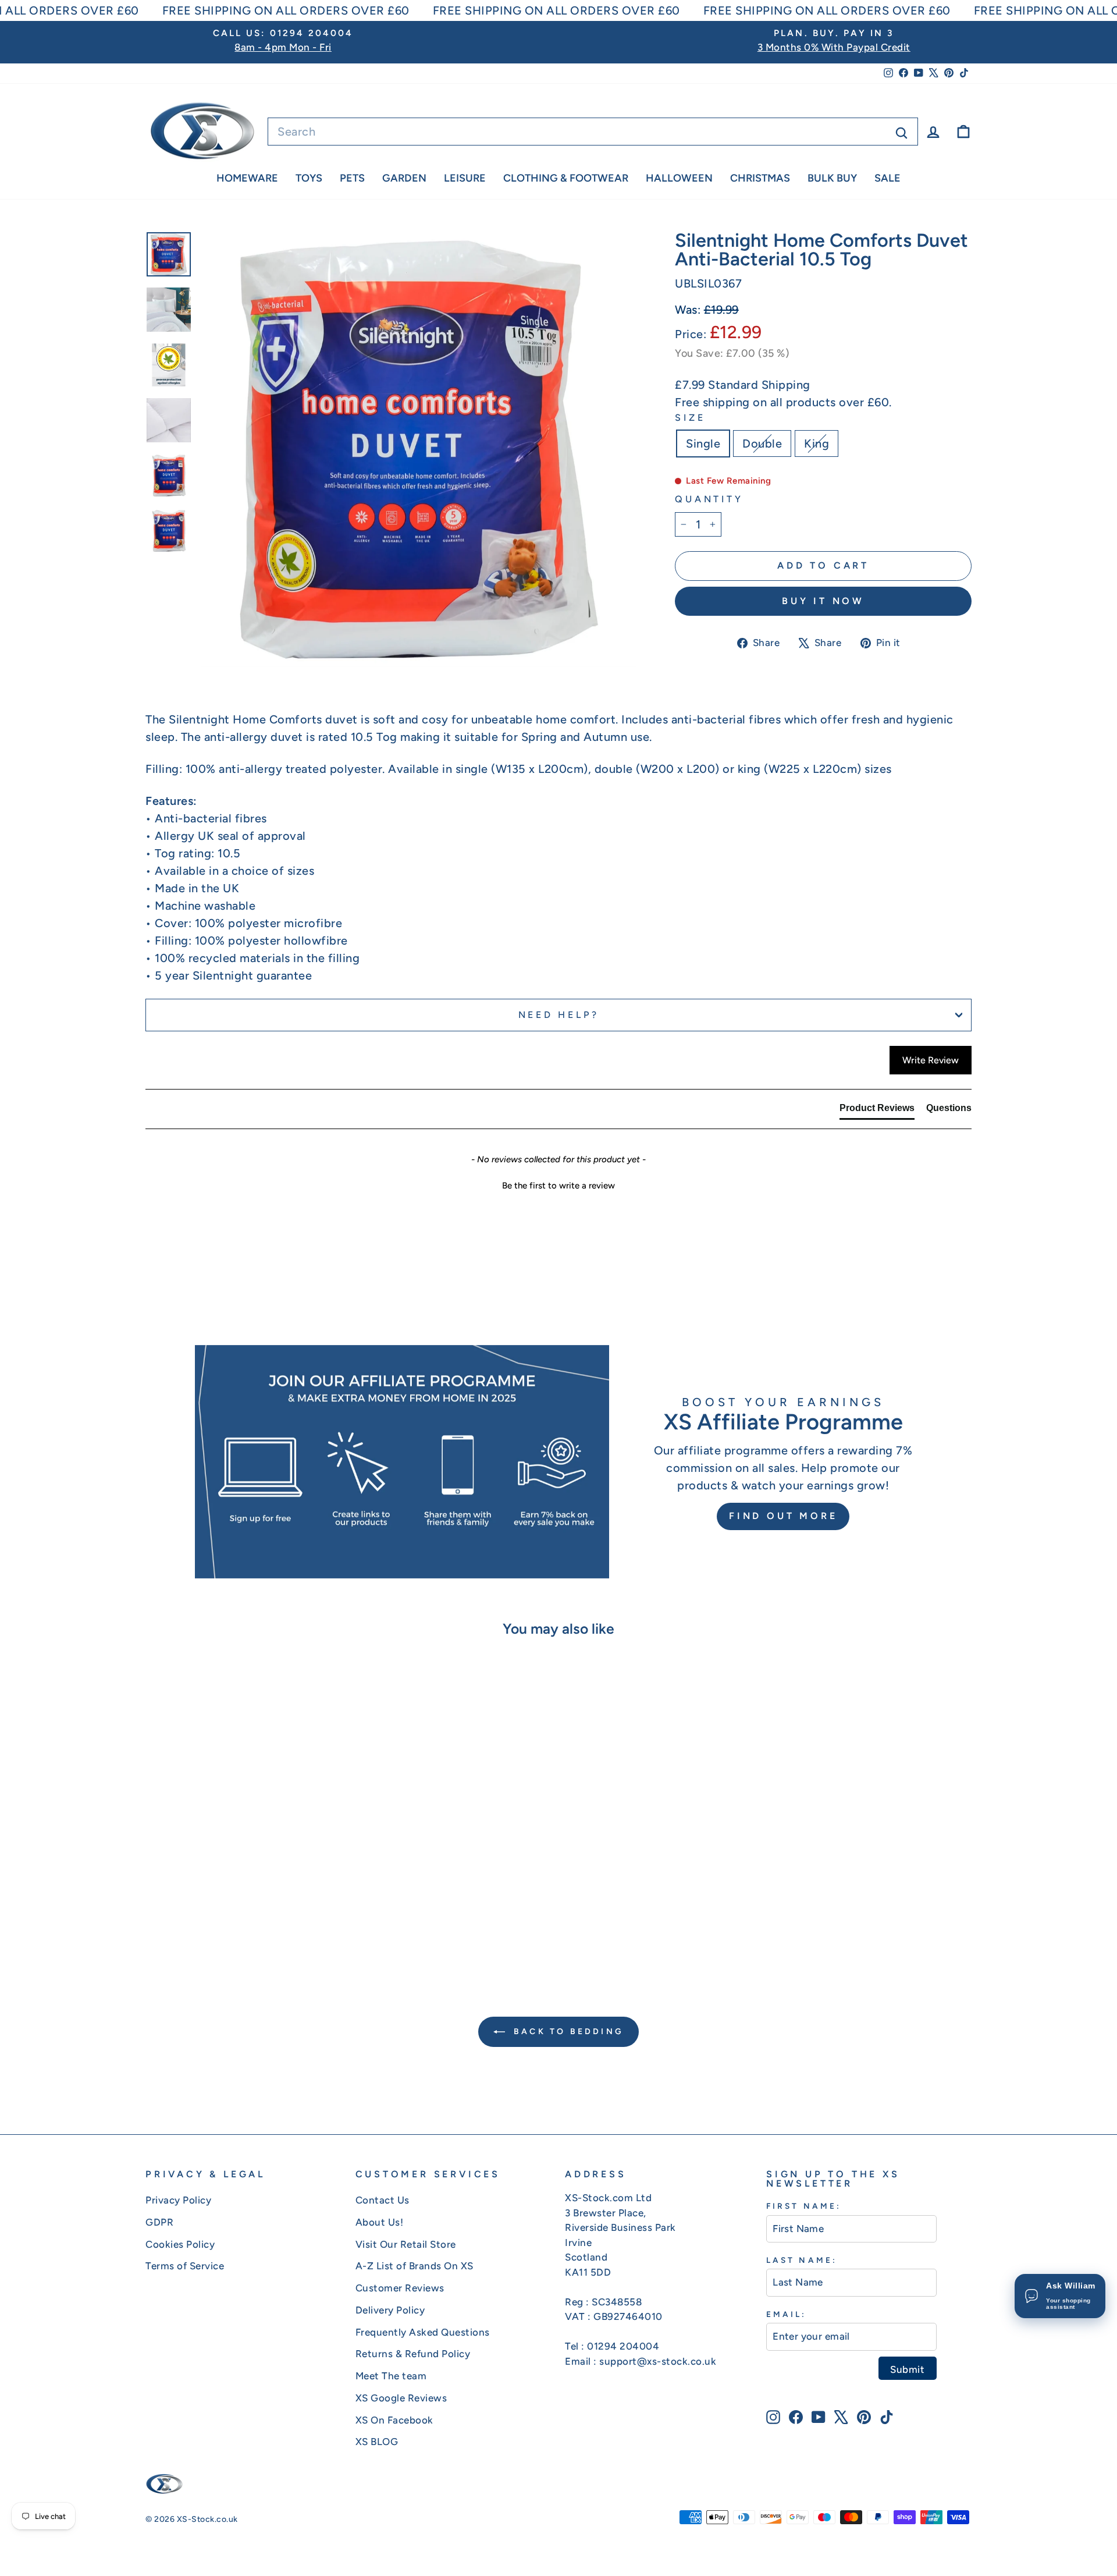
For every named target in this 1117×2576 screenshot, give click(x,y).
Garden (404, 178)
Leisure (465, 178)
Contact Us (383, 2200)
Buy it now (823, 601)
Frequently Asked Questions (423, 2332)
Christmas (760, 178)
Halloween (679, 178)
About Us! (380, 2222)
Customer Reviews (400, 2288)
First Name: (804, 2206)
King (817, 443)
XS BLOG (377, 2442)
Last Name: (802, 2260)
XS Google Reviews (401, 2398)
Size (690, 418)
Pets (352, 178)
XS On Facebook (394, 2420)
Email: (786, 2314)
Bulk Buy (832, 178)
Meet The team (391, 2376)
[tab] (877, 1110)
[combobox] (593, 132)
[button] (558, 1184)
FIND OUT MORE (783, 1516)
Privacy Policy (178, 2200)
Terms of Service (185, 2266)
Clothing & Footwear (566, 178)
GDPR (159, 2222)
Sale (887, 178)
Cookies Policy (180, 2244)
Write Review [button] (931, 1060)
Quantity (709, 499)
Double (762, 443)
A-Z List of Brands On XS (415, 2266)
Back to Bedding (567, 2032)
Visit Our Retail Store (406, 2244)
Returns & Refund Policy (413, 2354)
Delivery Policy (390, 2310)
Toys (309, 178)
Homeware (247, 178)
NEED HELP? (559, 1015)
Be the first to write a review (558, 1186)
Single (703, 443)
